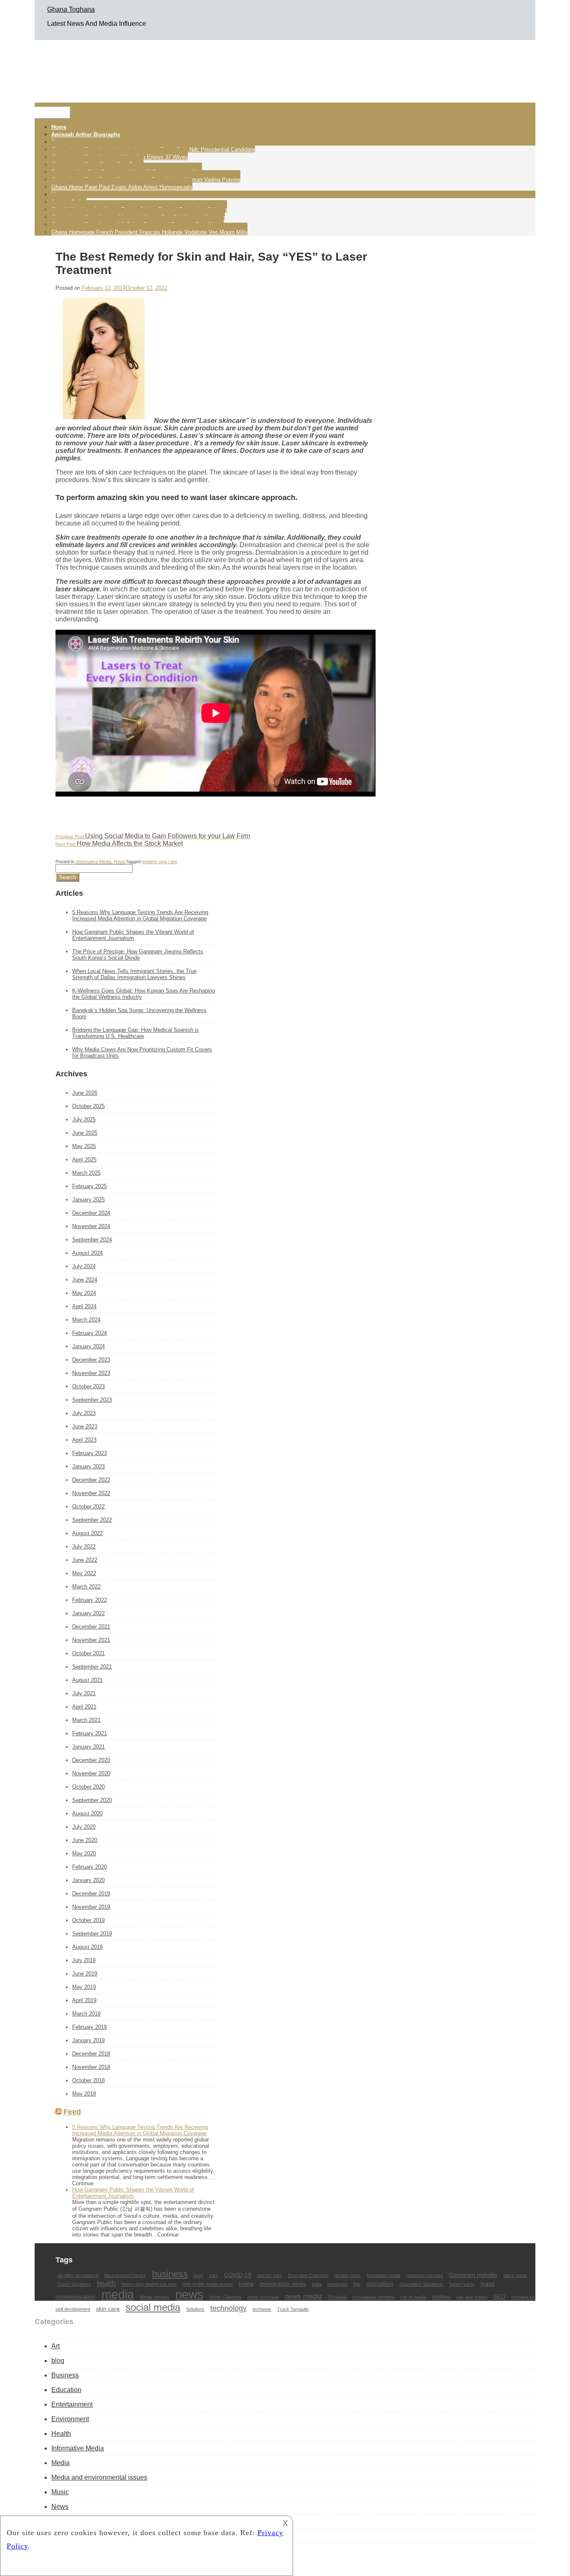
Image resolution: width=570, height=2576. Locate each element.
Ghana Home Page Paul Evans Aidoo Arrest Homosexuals (122, 187)
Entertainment (72, 2404)
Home (59, 127)
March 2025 (86, 1173)
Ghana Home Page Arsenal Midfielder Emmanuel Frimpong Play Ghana (137, 225)
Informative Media (93, 862)
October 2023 (88, 1386)
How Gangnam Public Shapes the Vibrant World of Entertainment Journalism (133, 935)
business (170, 2274)
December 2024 (91, 1213)
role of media (413, 2297)
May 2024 (84, 1293)
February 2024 (90, 1333)
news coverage (263, 2297)
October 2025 (88, 1106)
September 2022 (92, 1520)
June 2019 (85, 1974)
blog (58, 2361)
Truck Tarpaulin (293, 2309)
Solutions (195, 2309)
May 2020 (84, 1853)
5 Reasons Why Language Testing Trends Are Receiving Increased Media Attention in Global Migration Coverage (140, 915)
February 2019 (90, 2027)
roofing (441, 2297)
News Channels (226, 2297)
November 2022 (91, 1493)
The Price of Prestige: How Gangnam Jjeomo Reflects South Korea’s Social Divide (138, 955)
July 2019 (84, 1960)
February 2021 (90, 1733)
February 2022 (90, 1600)
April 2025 (84, 1160)
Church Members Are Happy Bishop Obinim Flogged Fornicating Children (139, 210)
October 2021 (88, 1653)
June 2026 (85, 1093)
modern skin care (160, 862)
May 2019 (84, 1987)
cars (214, 2275)
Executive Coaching (308, 2275)
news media (303, 2296)
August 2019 (87, 1947)
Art (55, 2346)
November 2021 (91, 1640)
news (189, 2295)
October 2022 (88, 1507)
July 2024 (84, 1266)
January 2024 (88, 1346)
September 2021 (92, 1667)
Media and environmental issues (99, 2477)
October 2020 (88, 1787)
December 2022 (91, 1480)
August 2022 (87, 1533)
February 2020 (90, 1867)
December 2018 (91, 2054)
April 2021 (84, 1707)
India (317, 2284)
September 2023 (92, 1400)
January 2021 (88, 1747)
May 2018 (84, 2094)
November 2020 (91, 1773)
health (106, 2283)
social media (153, 2307)
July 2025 (84, 1120)
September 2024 (92, 1240)
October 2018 (88, 2080)
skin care (108, 2309)
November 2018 (91, 2067)
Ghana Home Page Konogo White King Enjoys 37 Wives (120, 157)
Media (61, 2463)
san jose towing (472, 2297)
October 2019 (88, 1920)
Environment (70, 2419)
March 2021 (86, 1720)
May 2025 (84, 1146)
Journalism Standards (421, 2284)
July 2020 (84, 1827)
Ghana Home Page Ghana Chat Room (97, 165)
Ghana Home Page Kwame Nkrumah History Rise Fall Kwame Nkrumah (138, 217)
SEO (499, 2297)
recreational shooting (373, 2297)
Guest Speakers (74, 2284)
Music (60, 2492)
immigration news (283, 2284)
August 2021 (87, 1680)
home (246, 2284)
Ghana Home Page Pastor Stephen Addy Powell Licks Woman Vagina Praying (146, 180)
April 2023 (84, 1440)
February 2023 (90, 1453)
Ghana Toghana (71, 9)
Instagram (337, 2284)
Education (66, 2390)
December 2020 (91, 1760)
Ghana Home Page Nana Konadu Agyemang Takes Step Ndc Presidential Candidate (153, 150)
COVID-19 (238, 2275)
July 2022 (84, 1547)
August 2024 (87, 1253)
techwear (262, 2309)
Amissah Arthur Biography (86, 134)
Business (65, 2375)
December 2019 (91, 1894)
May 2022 (84, 1573)
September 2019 (92, 1934)
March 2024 (86, 1320)
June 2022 (85, 1560)
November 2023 (91, 1373)
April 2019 (84, 2000)
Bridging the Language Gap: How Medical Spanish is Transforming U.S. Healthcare (136, 1033)
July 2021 (84, 1693)
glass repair (515, 2275)
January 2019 (88, 2040)
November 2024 (91, 1226)
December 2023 (91, 1360)
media (118, 2294)
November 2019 (91, 1907)
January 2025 (88, 1200)
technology (228, 2308)
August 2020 (87, 1813)
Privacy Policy (69, 202)
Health (61, 2434)
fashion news (348, 2275)
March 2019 (86, 2014)
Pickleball (337, 2297)
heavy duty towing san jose (149, 2284)
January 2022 (88, 1613)
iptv (357, 2284)
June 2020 (85, 1840)
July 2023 (84, 1413)
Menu (53, 113)
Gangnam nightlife (473, 2275)
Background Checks (125, 2275)
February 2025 (90, 1186)
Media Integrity (155, 2297)
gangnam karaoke (425, 2275)
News (120, 862)
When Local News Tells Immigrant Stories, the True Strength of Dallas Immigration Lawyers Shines (134, 974)
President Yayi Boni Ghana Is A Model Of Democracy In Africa (127, 172)
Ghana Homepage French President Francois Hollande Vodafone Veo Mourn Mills (149, 232)
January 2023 (88, 1466)
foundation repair (384, 2275)
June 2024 (85, 1280)
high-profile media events (208, 2284)
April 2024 (84, 1306)
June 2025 (85, 1133)
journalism (380, 2284)
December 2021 (91, 1627)
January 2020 (88, 1880)
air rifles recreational (78, 2275)
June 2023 (85, 1426)
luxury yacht (462, 2284)
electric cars (270, 2275)
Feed (72, 2112)
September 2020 (92, 1800)
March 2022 (86, 1587)
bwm (198, 2275)
